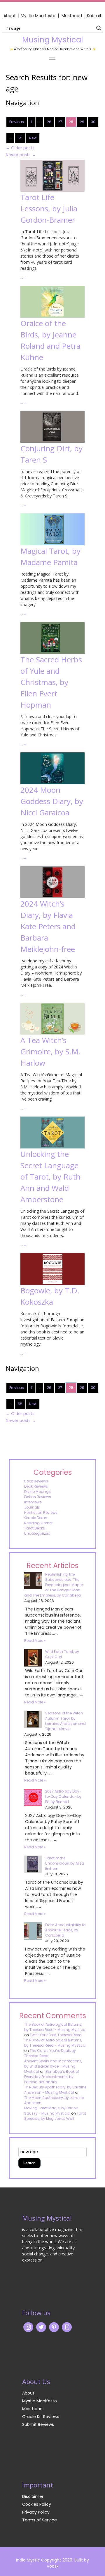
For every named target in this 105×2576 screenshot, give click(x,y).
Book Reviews (36, 1481)
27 (60, 122)
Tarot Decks (35, 1528)
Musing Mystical (52, 40)
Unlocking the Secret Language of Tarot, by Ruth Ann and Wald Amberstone (50, 1177)
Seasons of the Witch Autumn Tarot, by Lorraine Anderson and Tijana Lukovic (65, 1721)
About (10, 16)
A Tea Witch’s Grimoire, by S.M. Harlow (50, 1051)
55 (20, 138)
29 (82, 122)
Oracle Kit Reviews (41, 2417)
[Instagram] (28, 2327)
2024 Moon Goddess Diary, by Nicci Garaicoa (52, 801)
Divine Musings (37, 1492)
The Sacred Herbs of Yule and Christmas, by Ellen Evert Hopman (51, 682)
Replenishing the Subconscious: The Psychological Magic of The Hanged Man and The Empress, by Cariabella (54, 1585)
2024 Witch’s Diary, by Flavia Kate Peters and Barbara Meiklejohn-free (48, 926)
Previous (17, 122)
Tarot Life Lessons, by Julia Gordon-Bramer (49, 208)
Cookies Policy (37, 2504)
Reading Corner (38, 1523)
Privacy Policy (36, 2512)
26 (49, 122)
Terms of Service (40, 2520)
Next (33, 138)
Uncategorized (37, 1533)
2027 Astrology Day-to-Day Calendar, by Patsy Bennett (63, 1796)
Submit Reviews (38, 2424)
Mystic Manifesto (38, 16)
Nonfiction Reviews (41, 1512)
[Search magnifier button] (99, 28)
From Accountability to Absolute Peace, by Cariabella (65, 1930)
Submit (94, 16)
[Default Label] (67, 2327)
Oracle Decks (36, 1518)
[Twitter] (41, 2327)
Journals (32, 1507)
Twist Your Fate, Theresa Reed (56, 2035)
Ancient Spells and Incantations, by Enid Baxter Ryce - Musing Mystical (53, 2066)
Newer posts (21, 155)
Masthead (72, 16)
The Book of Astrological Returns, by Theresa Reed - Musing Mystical (55, 2027)
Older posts (20, 148)
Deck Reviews (36, 1486)
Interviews (33, 1502)
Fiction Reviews (38, 1497)
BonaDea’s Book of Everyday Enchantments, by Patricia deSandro (52, 2077)
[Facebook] (54, 2327)
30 (93, 122)
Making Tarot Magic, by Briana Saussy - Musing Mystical (51, 2111)
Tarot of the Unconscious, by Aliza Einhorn (65, 1863)
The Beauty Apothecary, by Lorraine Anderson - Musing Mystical (55, 2090)
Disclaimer (33, 2496)
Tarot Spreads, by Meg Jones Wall (55, 2116)
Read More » (35, 1641)
